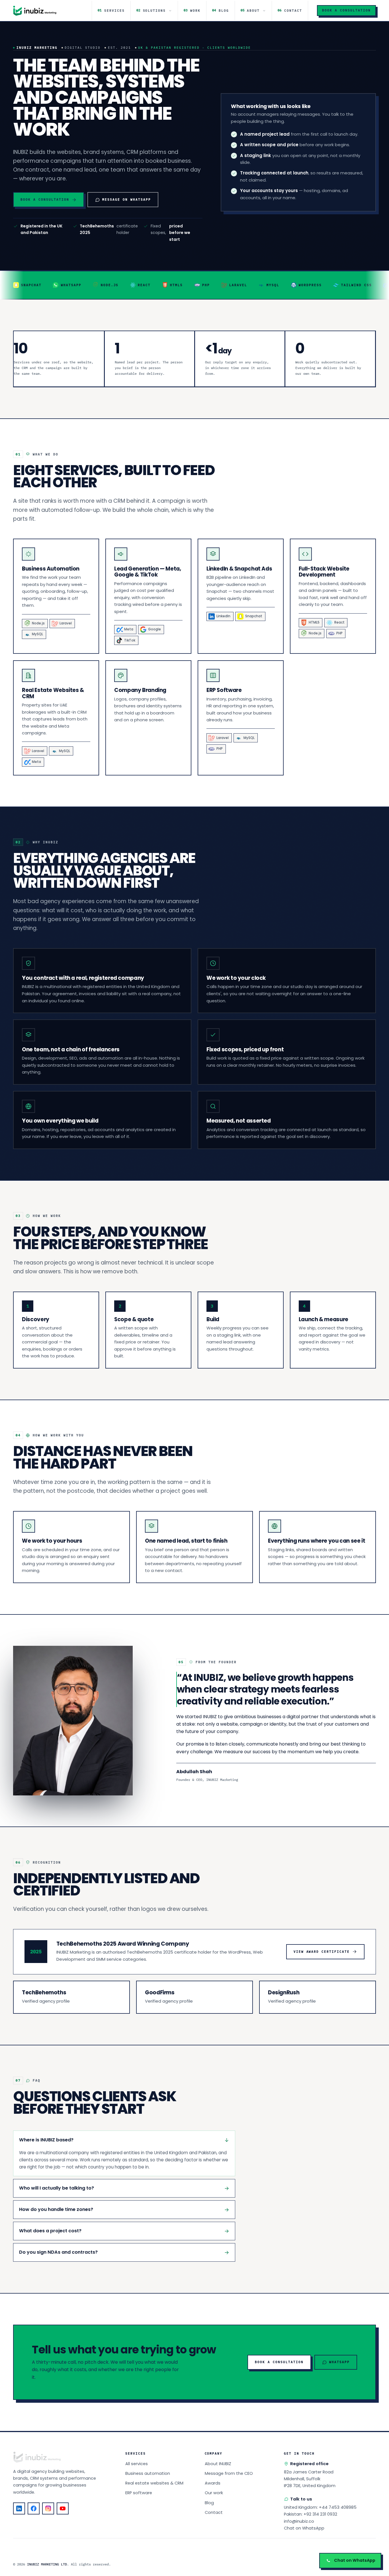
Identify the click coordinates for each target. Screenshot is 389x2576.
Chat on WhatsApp (304, 2528)
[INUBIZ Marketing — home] (35, 11)
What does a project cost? (50, 2231)
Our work (214, 2493)
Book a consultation (346, 10)
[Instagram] (48, 2508)
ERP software (139, 2493)
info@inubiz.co (299, 2521)
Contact (290, 10)
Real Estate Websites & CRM (53, 693)
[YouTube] (63, 2508)
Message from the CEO (229, 2473)
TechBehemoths (44, 1992)
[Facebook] (34, 2508)
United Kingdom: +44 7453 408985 (320, 2507)
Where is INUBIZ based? (46, 2140)
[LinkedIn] (19, 2508)
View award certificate (322, 1952)
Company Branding (140, 690)
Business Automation (51, 569)
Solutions (151, 10)
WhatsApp (339, 2362)
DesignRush (284, 1992)
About (250, 10)
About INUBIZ (218, 2464)
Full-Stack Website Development (324, 572)
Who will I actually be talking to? (57, 2188)
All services (137, 2464)
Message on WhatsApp (127, 199)
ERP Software (224, 690)
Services (111, 10)
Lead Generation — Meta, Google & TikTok (148, 572)
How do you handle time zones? (56, 2209)
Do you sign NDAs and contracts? (58, 2252)
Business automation (148, 2473)
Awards (213, 2483)
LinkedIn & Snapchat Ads (239, 569)
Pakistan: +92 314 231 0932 (311, 2514)
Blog (221, 10)
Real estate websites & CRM (154, 2483)
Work (192, 10)
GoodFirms (160, 1992)
